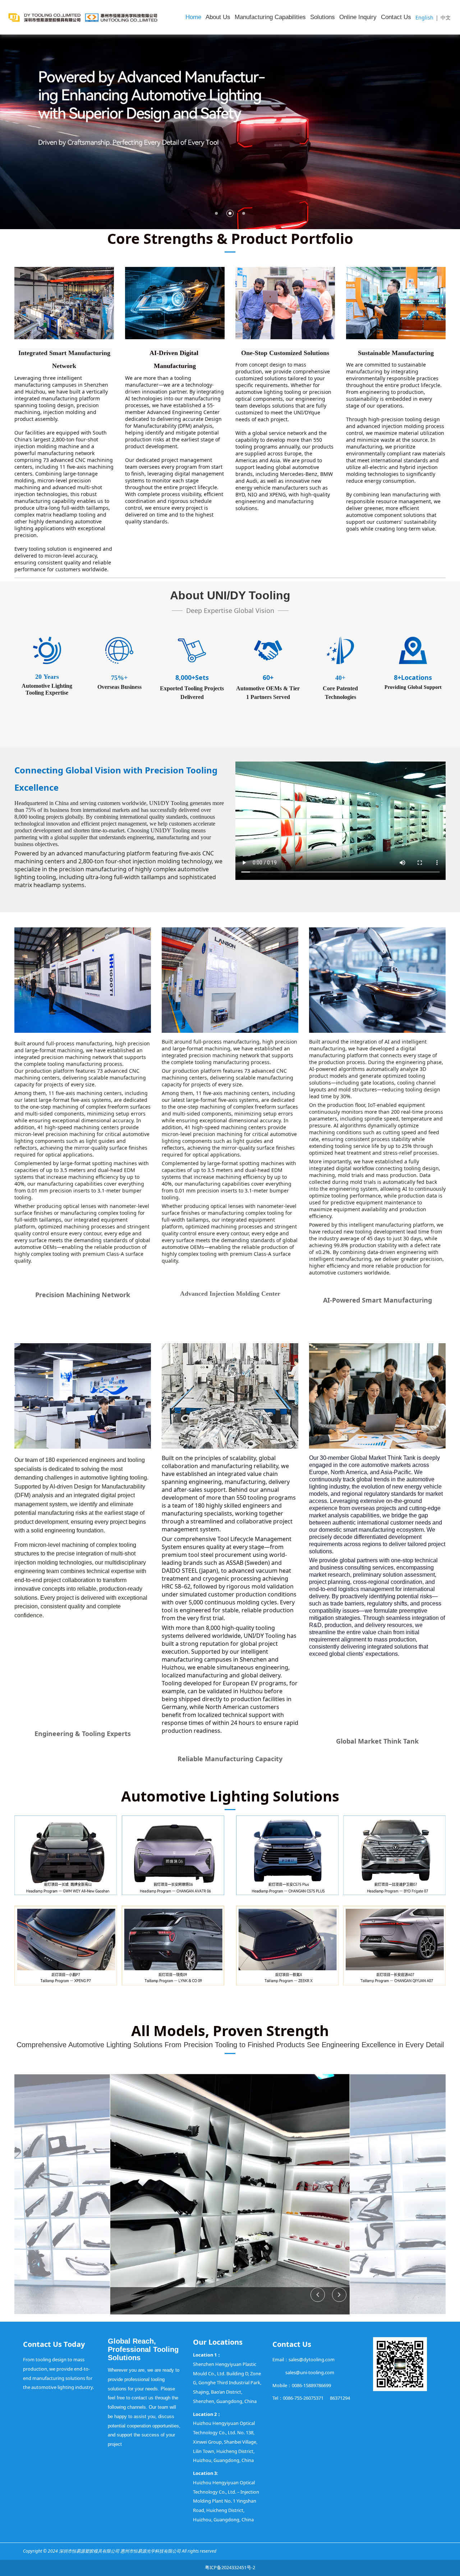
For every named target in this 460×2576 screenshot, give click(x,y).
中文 (446, 17)
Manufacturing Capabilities (270, 17)
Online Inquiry (358, 17)
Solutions (323, 17)
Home (193, 17)
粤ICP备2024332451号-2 (230, 2567)
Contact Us (396, 17)
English (424, 17)
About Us (218, 17)
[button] (339, 2295)
